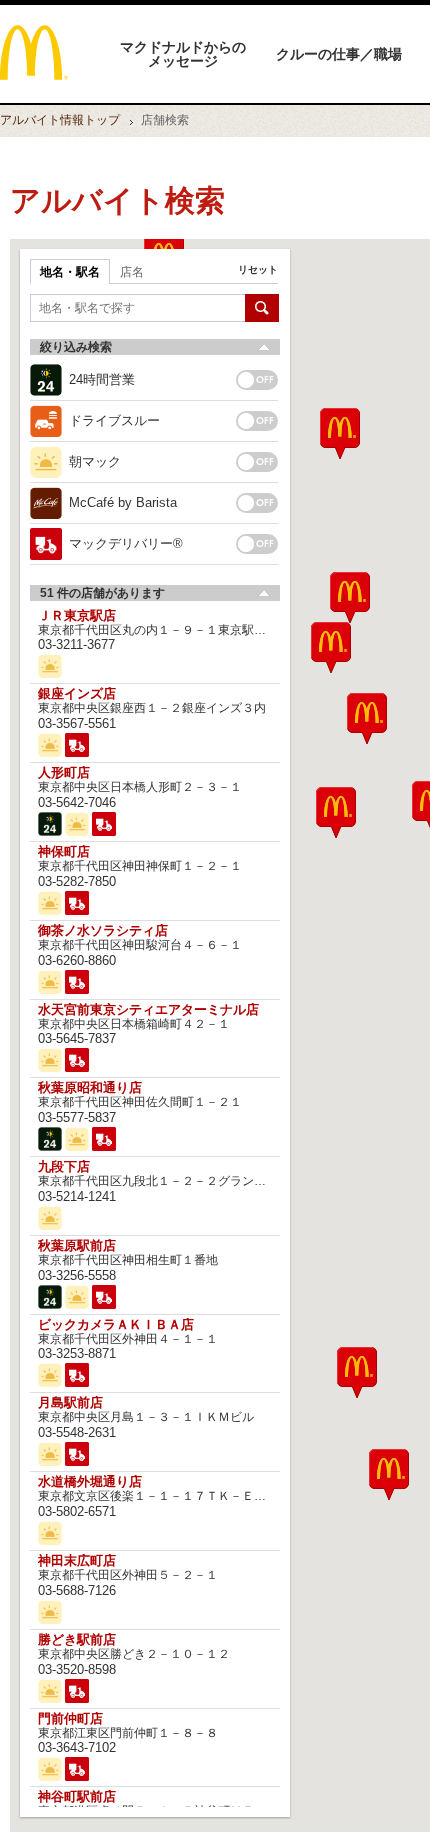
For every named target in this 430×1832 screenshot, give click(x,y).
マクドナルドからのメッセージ (183, 54)
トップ (60, 120)
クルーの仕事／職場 (339, 54)
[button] (357, 1372)
